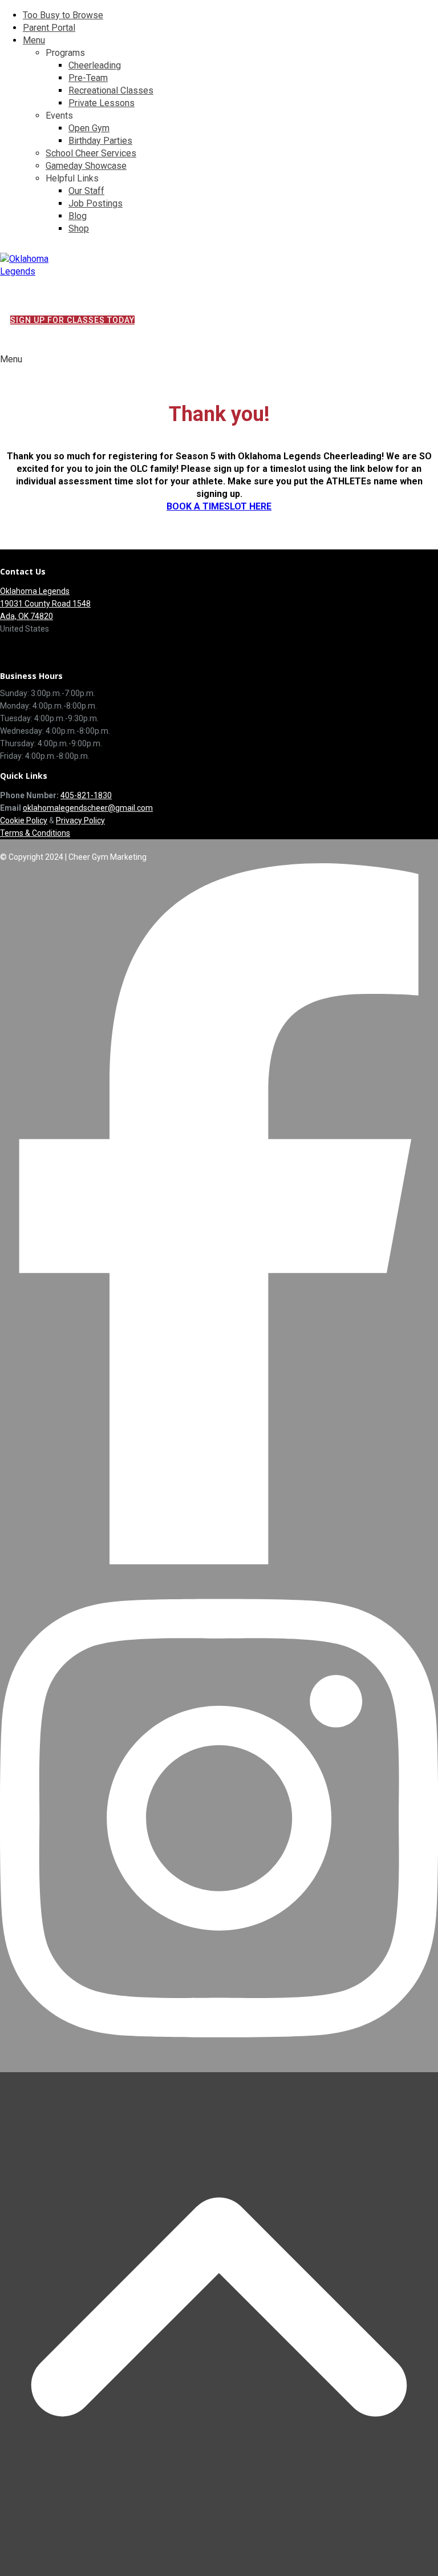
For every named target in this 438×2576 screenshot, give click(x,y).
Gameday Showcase (86, 166)
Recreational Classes (111, 90)
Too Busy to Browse (63, 15)
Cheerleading (95, 65)
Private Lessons (102, 103)
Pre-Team (88, 78)
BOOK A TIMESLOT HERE (219, 506)
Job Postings (96, 203)
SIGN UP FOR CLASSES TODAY (72, 320)
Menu (34, 40)
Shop (79, 229)
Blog (78, 216)
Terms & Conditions (35, 833)
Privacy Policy (80, 820)
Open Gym (89, 128)
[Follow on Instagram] (219, 2066)
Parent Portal (49, 28)
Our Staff (86, 191)
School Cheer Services (91, 153)
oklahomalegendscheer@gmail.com (88, 808)
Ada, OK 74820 (27, 616)
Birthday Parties (100, 141)
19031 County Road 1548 (45, 604)
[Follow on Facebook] (219, 1561)
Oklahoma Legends (35, 591)
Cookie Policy (24, 820)
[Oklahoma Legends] (43, 271)
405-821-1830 (86, 795)
